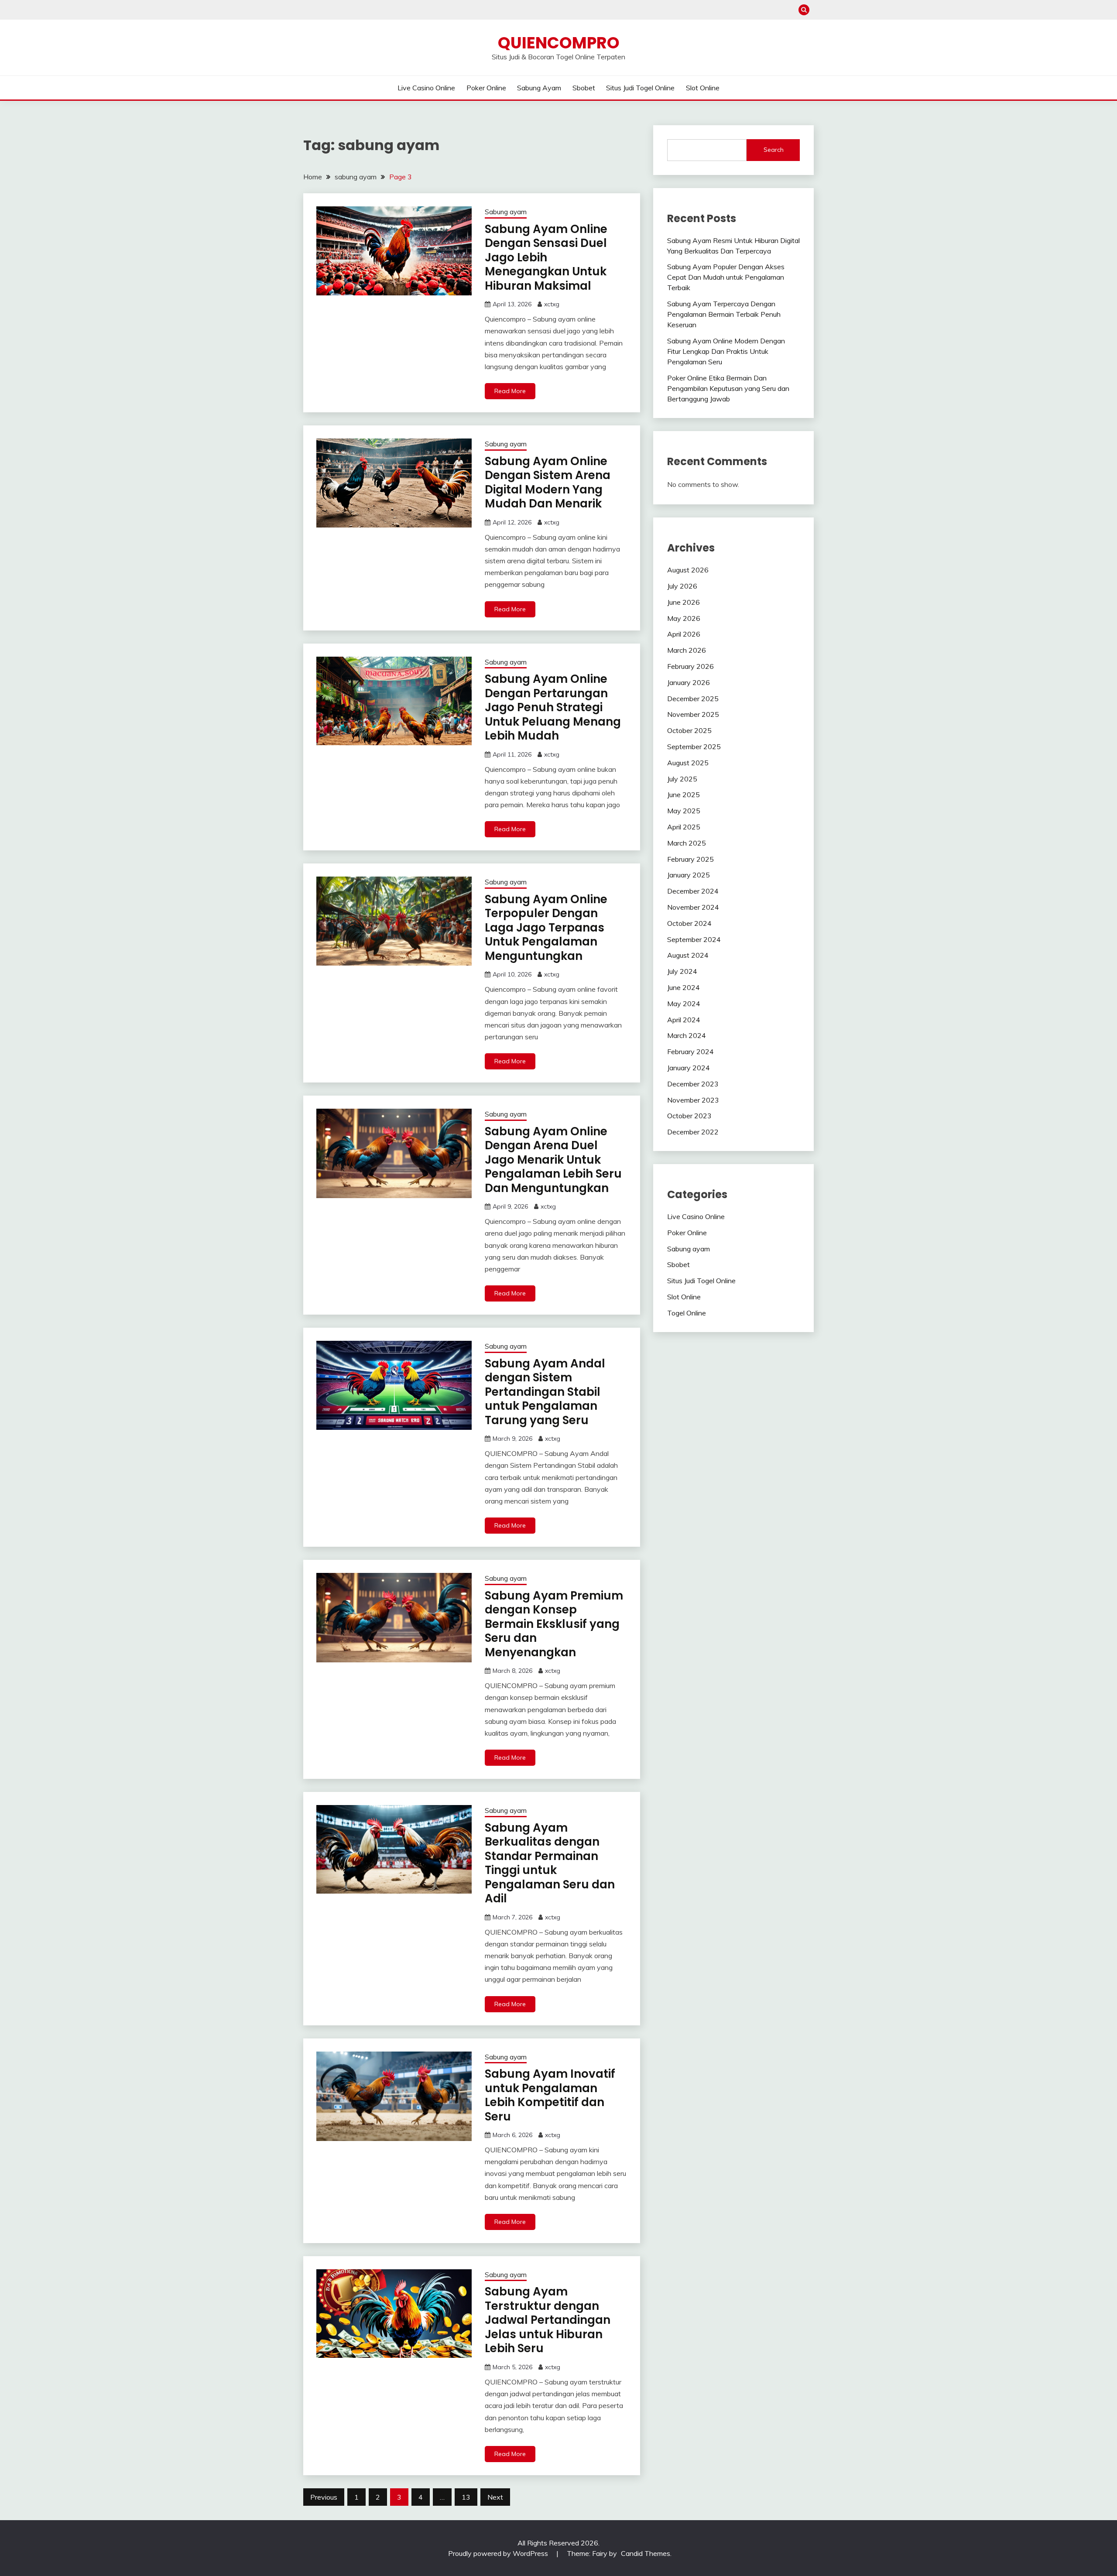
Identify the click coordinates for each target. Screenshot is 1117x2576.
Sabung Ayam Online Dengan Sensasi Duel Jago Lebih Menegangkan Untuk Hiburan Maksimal (546, 257)
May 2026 (684, 618)
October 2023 (689, 1116)
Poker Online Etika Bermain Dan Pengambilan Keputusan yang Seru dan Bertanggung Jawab (728, 388)
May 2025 (684, 811)
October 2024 (689, 923)
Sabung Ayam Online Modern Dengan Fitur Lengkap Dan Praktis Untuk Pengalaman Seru (726, 351)
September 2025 (694, 747)
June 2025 (684, 795)
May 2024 (684, 1004)
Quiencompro (559, 43)
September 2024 (694, 939)
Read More (510, 391)
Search (774, 150)
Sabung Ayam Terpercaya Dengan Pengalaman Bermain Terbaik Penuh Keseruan (724, 314)
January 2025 (689, 875)
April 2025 (684, 827)
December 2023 (693, 1084)
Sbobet (584, 88)
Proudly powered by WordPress (499, 2553)
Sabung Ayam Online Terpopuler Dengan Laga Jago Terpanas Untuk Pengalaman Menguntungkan (546, 928)
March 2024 (687, 1035)
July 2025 (682, 779)
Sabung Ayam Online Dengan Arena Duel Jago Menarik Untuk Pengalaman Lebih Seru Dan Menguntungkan (553, 1160)
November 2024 (693, 907)
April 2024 (684, 1020)
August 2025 (688, 763)
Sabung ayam (539, 88)
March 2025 (687, 843)
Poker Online (486, 88)
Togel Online (687, 1313)
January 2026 (689, 682)
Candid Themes (646, 2553)
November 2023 (693, 1100)
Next (495, 2497)
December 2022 (693, 1132)
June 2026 (684, 602)
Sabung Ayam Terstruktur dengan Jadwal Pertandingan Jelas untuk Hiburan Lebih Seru (548, 2320)
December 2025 (693, 699)
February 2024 (690, 1052)
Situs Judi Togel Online (640, 88)
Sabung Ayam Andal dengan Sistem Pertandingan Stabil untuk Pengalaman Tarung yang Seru (545, 1392)
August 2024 (688, 955)
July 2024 (682, 971)
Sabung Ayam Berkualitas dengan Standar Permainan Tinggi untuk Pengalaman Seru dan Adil (550, 1863)
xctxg (552, 304)
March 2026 (687, 650)
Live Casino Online (426, 88)
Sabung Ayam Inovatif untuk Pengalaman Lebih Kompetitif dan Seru (550, 2095)
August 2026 (688, 570)
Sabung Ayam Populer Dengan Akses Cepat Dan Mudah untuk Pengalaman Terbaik (726, 277)
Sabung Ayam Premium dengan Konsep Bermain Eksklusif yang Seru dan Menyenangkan (554, 1624)
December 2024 (693, 891)
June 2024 (684, 987)
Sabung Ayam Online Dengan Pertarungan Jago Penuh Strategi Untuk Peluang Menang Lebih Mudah (553, 707)
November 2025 (693, 714)
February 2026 (690, 666)
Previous (324, 2497)
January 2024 (689, 1068)
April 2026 (684, 634)
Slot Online (703, 88)
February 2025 (690, 859)
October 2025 (689, 730)
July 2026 (682, 586)
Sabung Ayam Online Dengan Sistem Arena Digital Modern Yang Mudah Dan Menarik (548, 483)
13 (466, 2497)
